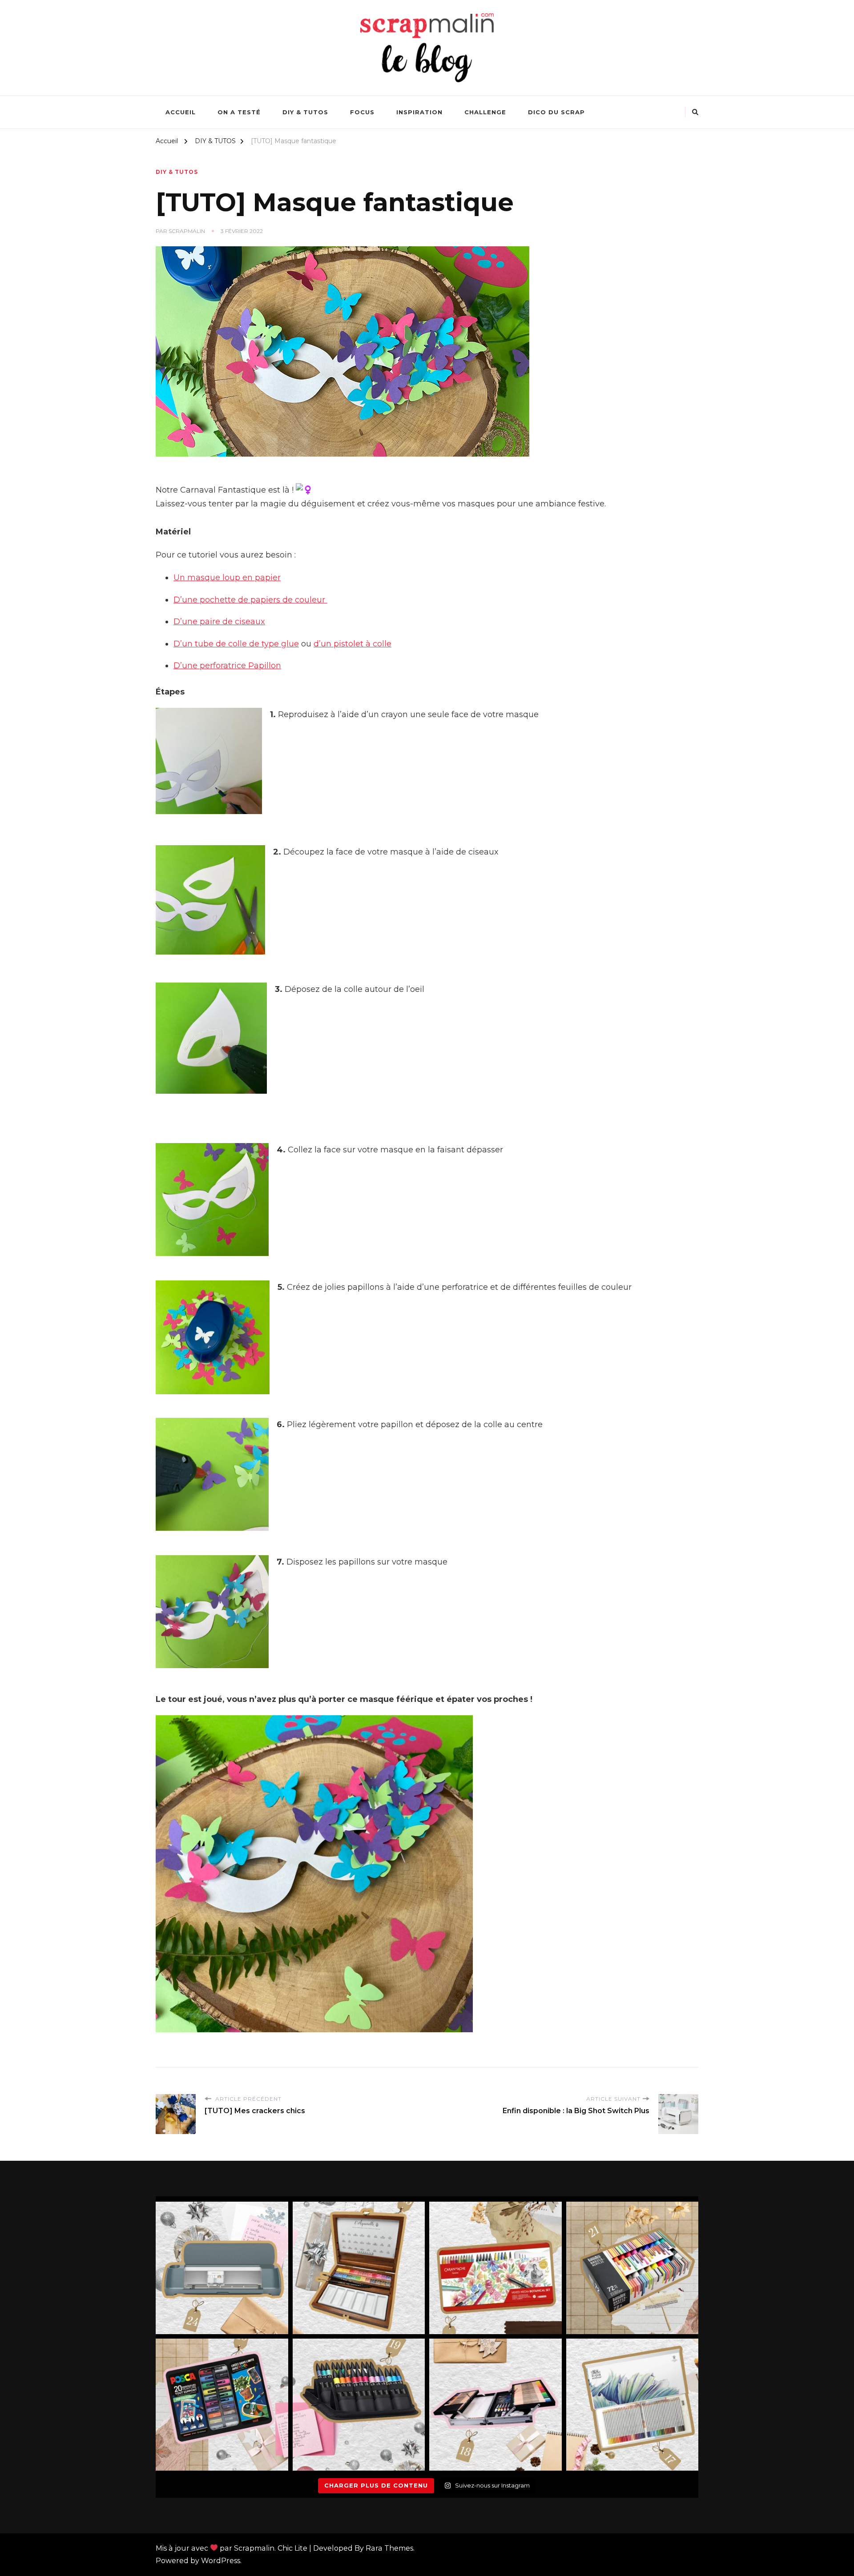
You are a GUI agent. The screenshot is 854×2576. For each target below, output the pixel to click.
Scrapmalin (187, 231)
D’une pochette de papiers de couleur (250, 600)
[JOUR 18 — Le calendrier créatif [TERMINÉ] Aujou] (495, 2405)
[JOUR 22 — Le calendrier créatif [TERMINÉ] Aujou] (495, 2268)
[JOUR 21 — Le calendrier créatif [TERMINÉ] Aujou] (632, 2268)
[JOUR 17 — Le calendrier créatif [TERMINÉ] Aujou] (632, 2405)
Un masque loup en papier (227, 578)
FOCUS (362, 112)
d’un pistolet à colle (352, 644)
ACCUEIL (181, 112)
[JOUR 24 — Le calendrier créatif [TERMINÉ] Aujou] (222, 2268)
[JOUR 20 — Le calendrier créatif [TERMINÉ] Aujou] (222, 2405)
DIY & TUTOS (305, 112)
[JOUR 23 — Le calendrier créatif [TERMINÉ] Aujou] (359, 2268)
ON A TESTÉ (239, 112)
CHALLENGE (485, 112)
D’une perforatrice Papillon (227, 666)
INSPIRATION (419, 112)
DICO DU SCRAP (556, 112)
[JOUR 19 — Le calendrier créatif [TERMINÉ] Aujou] (359, 2405)
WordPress (221, 2561)
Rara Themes (389, 2548)
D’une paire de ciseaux (219, 622)
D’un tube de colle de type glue (236, 644)
